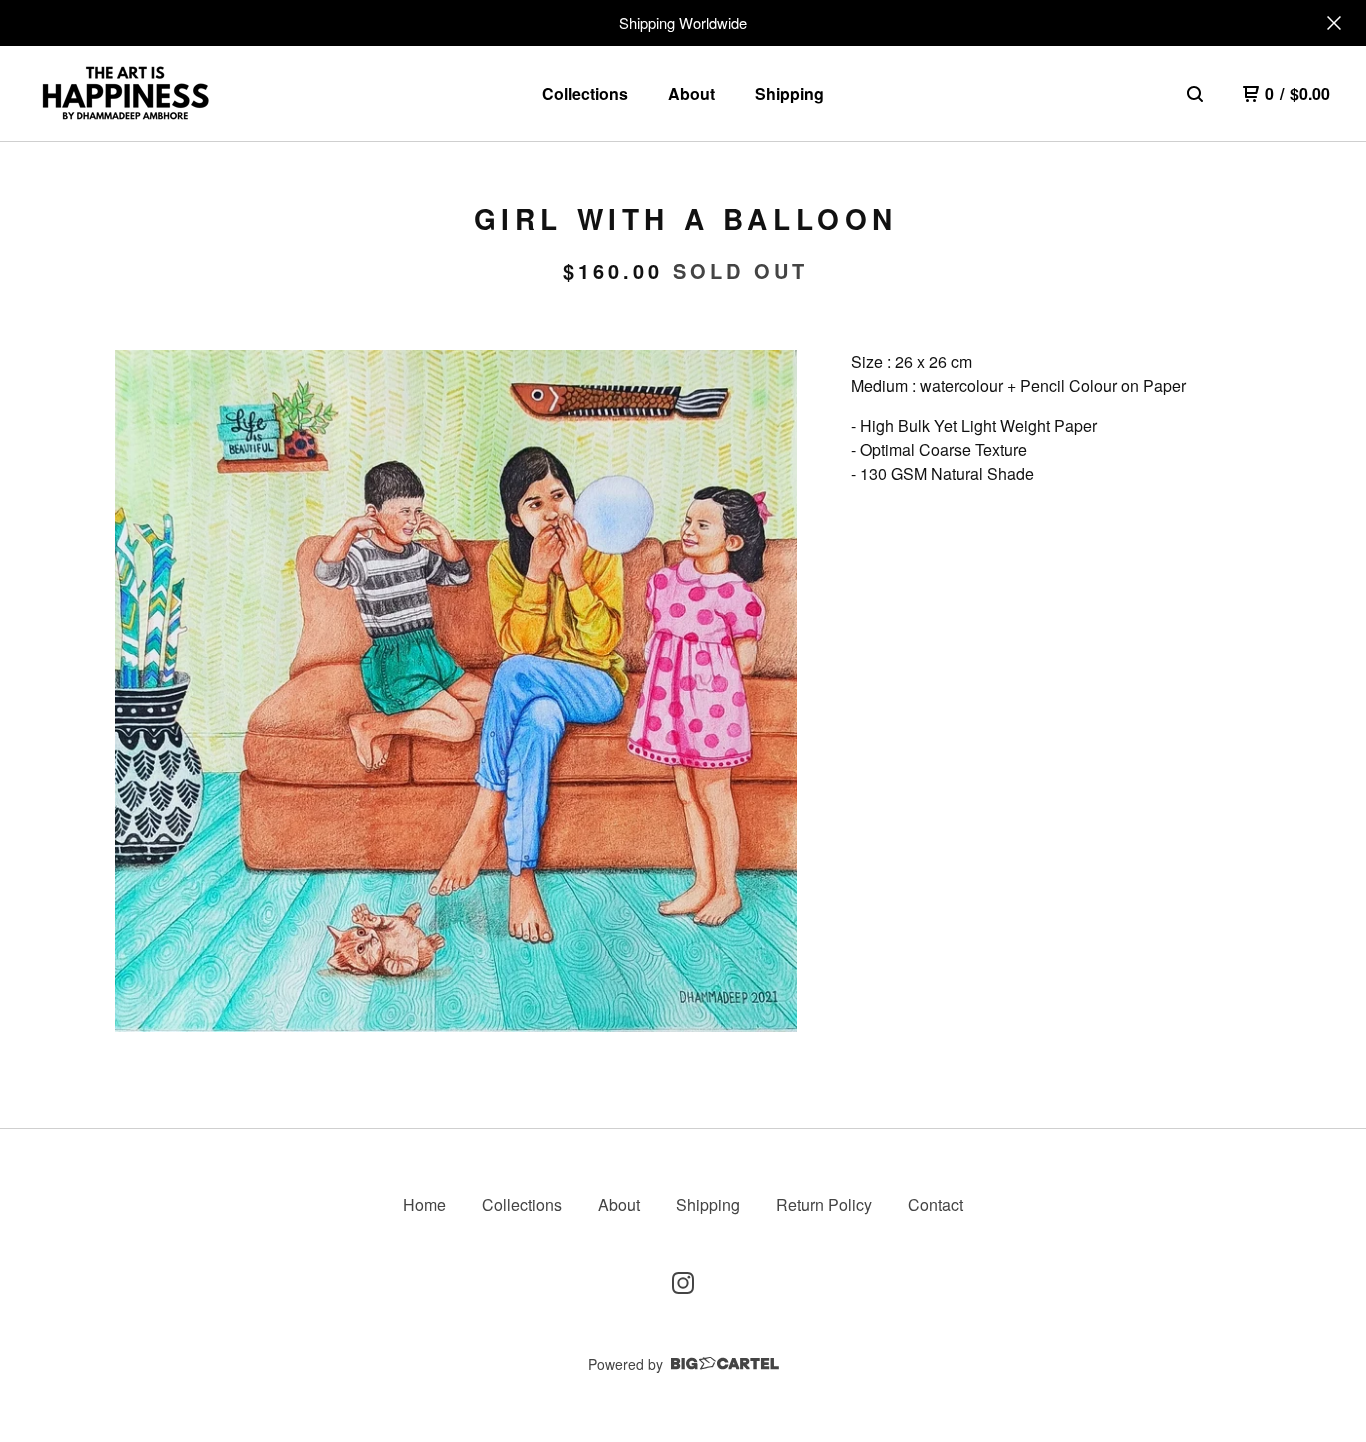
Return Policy (824, 1204)
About (691, 93)
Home (424, 1204)
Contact (935, 1204)
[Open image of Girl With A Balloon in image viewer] (456, 691)
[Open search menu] (1195, 94)
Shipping (789, 93)
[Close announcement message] (1334, 23)
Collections (585, 93)
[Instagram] (683, 1283)
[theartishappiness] (125, 94)
